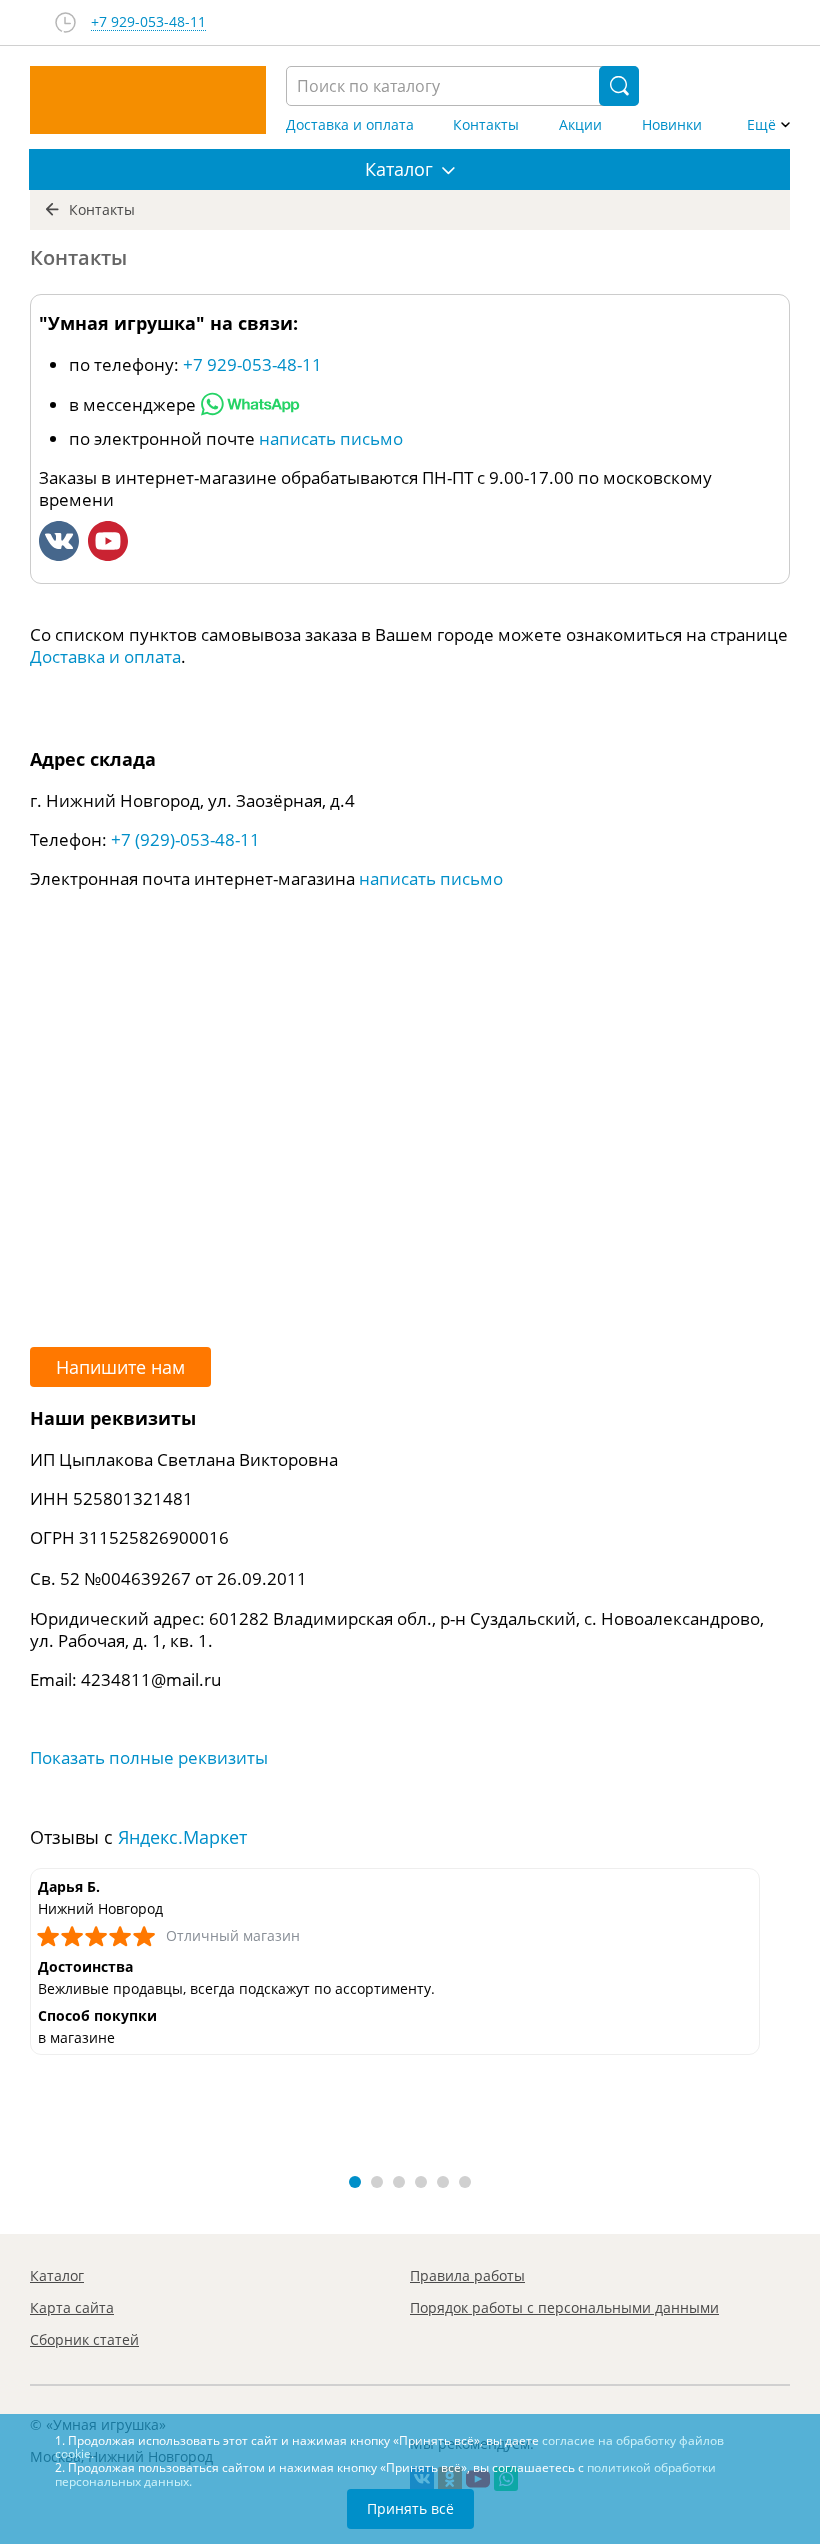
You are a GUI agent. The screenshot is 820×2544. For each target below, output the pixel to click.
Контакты (486, 125)
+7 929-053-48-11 (148, 22)
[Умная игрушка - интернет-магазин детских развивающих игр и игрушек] (148, 100)
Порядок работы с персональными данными (564, 2307)
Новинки (672, 125)
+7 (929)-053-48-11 (185, 839)
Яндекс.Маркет (182, 1837)
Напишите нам (120, 1367)
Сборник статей (84, 2339)
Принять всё (410, 2508)
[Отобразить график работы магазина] (65, 22)
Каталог (57, 2275)
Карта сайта (72, 2307)
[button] (355, 2182)
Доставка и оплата (350, 125)
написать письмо (331, 438)
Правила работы (467, 2275)
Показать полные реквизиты (149, 1757)
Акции (580, 125)
